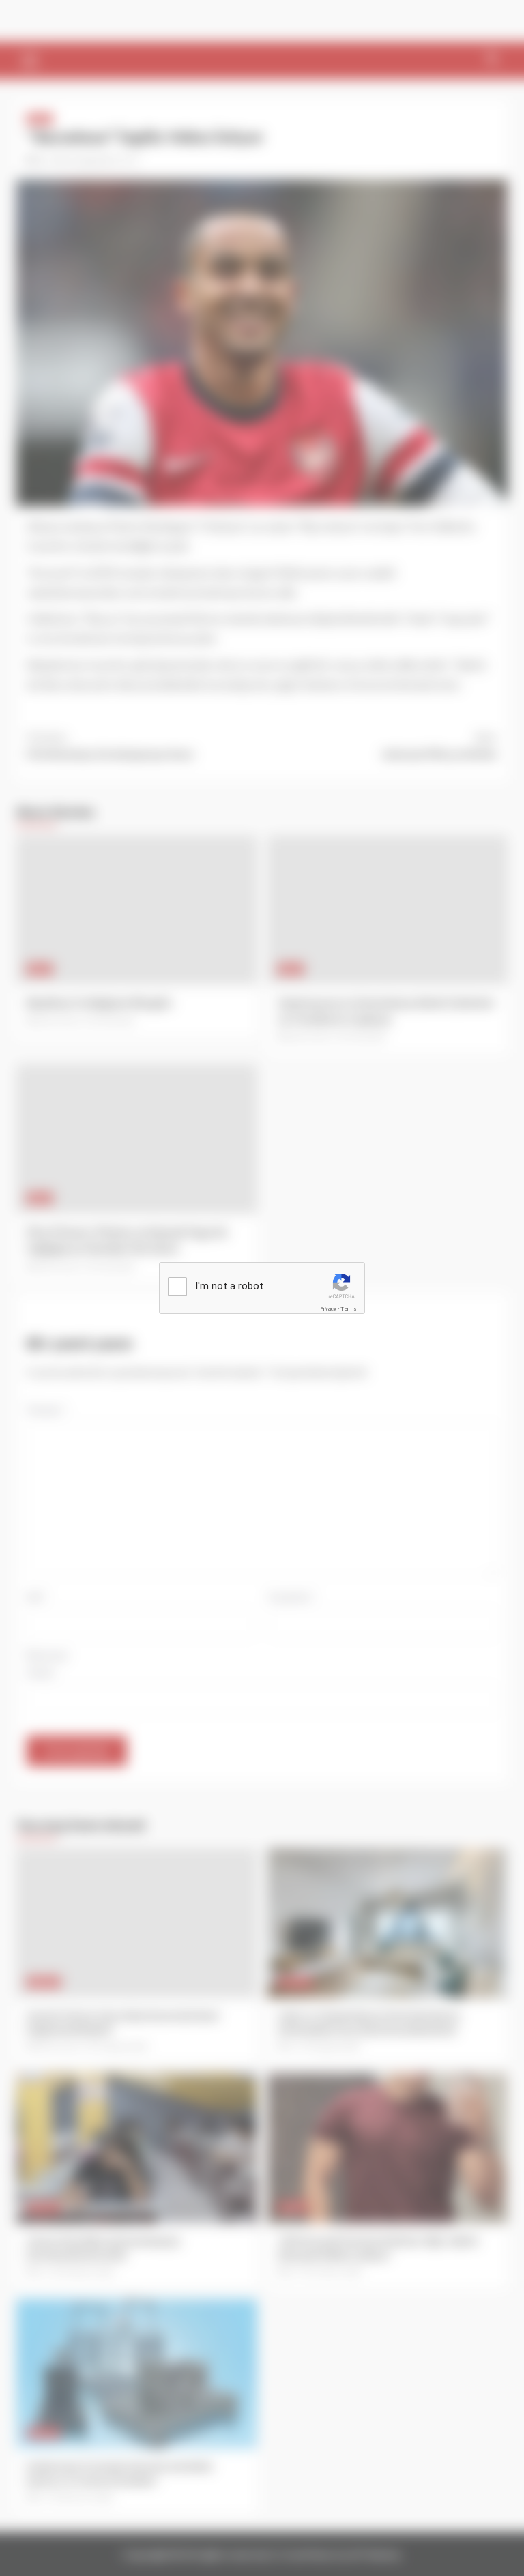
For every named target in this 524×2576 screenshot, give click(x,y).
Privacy (328, 1309)
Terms (349, 1309)
